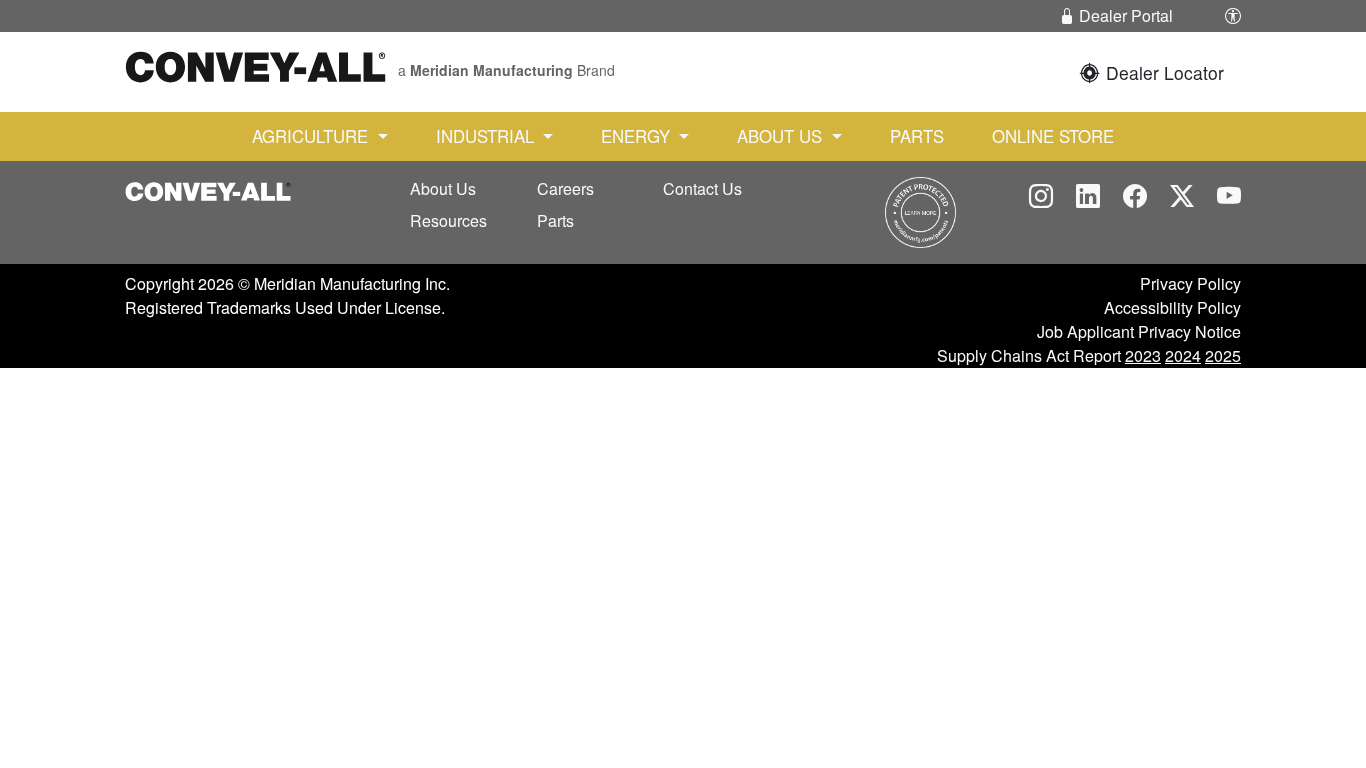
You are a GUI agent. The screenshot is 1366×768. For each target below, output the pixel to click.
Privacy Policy (1190, 283)
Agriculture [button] (312, 136)
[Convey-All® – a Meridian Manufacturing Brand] (255, 63)
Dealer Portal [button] (1124, 15)
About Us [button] (782, 136)
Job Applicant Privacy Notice (1139, 331)
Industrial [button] (487, 136)
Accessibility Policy (1172, 307)
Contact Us (702, 188)
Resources (448, 220)
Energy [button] (638, 136)
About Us (443, 188)
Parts (917, 136)
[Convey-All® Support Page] (920, 210)
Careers (565, 188)
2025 (1223, 355)
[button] (1233, 16)
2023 (1143, 355)
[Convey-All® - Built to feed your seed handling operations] (208, 188)
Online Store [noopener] (1053, 136)
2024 (1183, 355)
